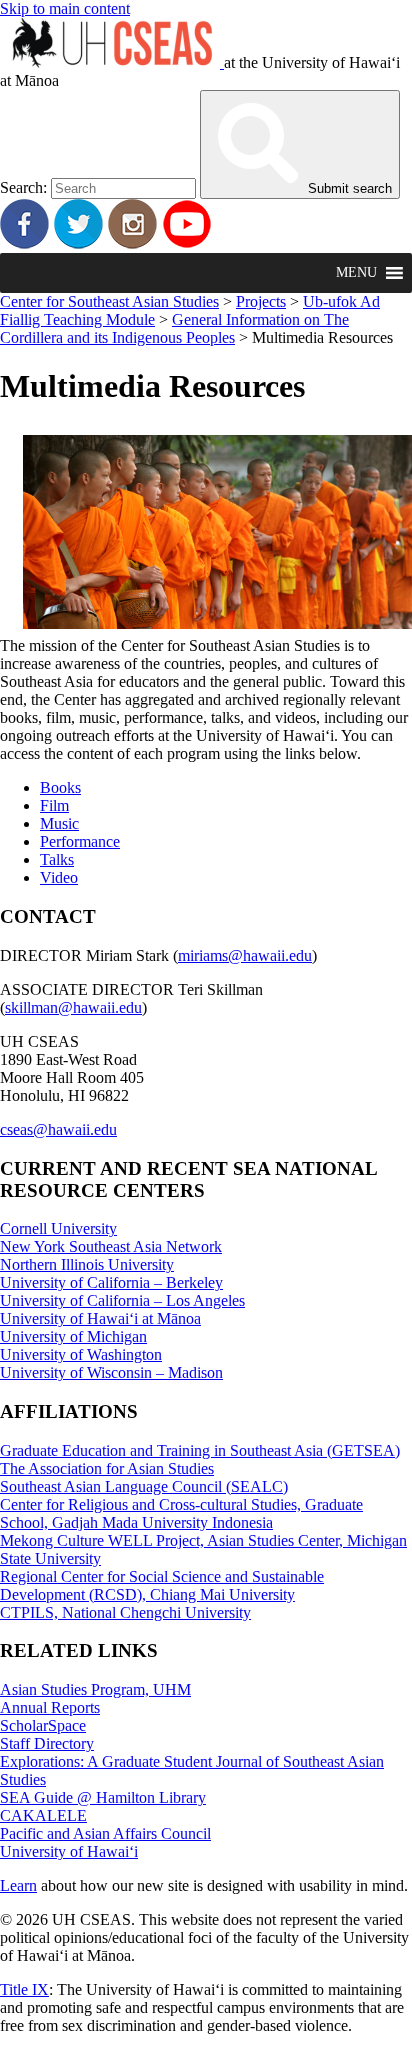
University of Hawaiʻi (69, 1851)
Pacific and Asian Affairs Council (105, 1833)
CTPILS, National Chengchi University (125, 1612)
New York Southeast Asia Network (111, 1246)
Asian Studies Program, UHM (95, 1689)
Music (59, 823)
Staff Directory (47, 1743)
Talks (57, 859)
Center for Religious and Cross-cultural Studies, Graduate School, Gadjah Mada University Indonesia (181, 1513)
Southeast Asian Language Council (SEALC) (144, 1486)
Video (59, 877)
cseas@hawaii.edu (58, 1129)
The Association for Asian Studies (107, 1468)
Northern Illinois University (87, 1264)
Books (60, 787)
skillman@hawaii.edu (73, 1007)
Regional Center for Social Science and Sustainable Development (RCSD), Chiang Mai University (162, 1585)
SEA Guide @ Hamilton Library (103, 1797)
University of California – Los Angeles (122, 1300)
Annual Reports (50, 1707)
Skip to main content (65, 8)
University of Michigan (73, 1336)
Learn (18, 1885)
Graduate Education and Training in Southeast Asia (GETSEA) (200, 1450)
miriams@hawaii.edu (245, 955)
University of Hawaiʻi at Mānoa (100, 1318)
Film (54, 805)
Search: (23, 187)
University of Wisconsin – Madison (111, 1372)
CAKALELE (43, 1815)
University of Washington (81, 1354)
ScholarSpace (43, 1725)
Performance (80, 841)
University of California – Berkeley (111, 1282)
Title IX (24, 1989)
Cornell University (58, 1228)
